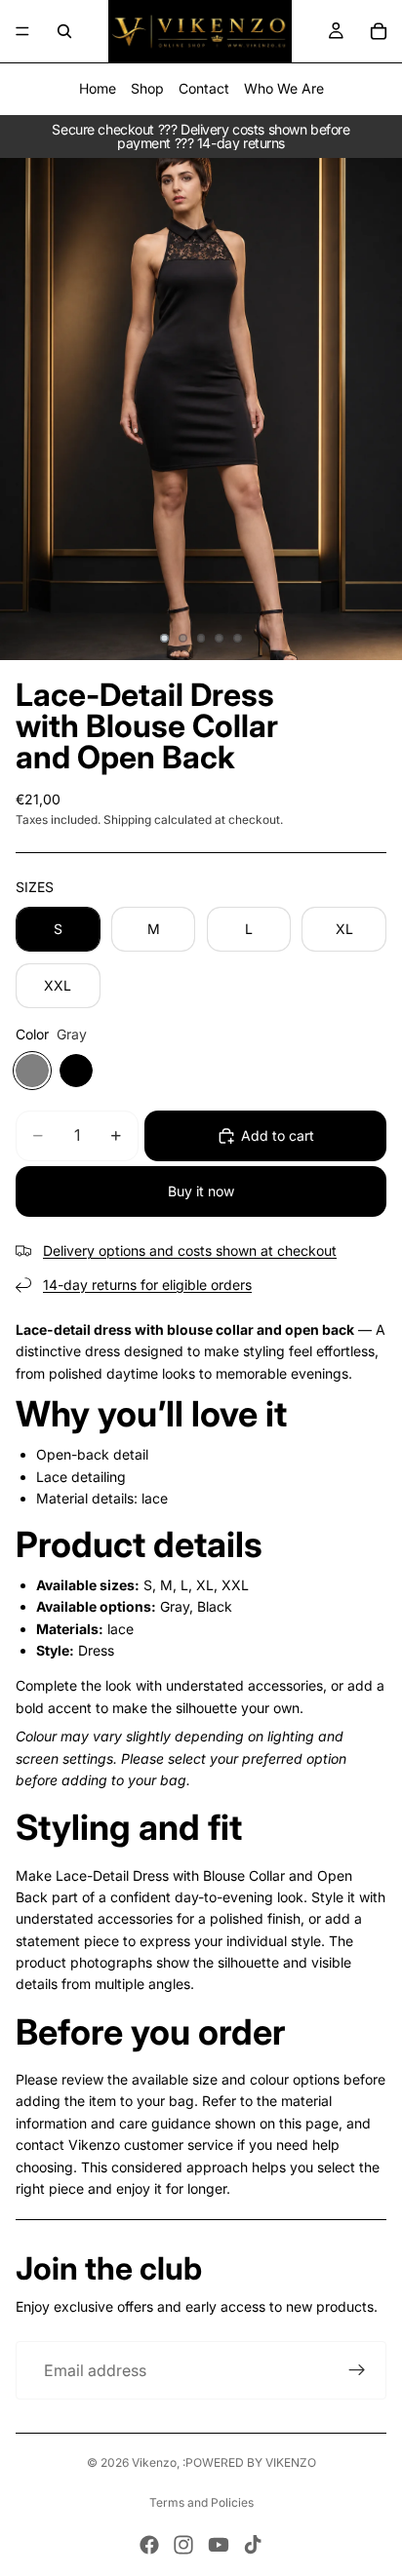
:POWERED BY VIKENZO (249, 2462)
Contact (204, 88)
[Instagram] (183, 2545)
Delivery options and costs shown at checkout (190, 1250)
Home (98, 88)
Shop (147, 88)
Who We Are (284, 88)
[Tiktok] (253, 2545)
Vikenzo (154, 2462)
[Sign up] (357, 2370)
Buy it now (201, 1191)
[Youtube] (219, 2545)
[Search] (64, 31)
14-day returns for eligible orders (147, 1285)
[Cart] (379, 31)
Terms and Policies (201, 2502)
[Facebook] (149, 2545)
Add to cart (278, 1135)
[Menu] (22, 31)
